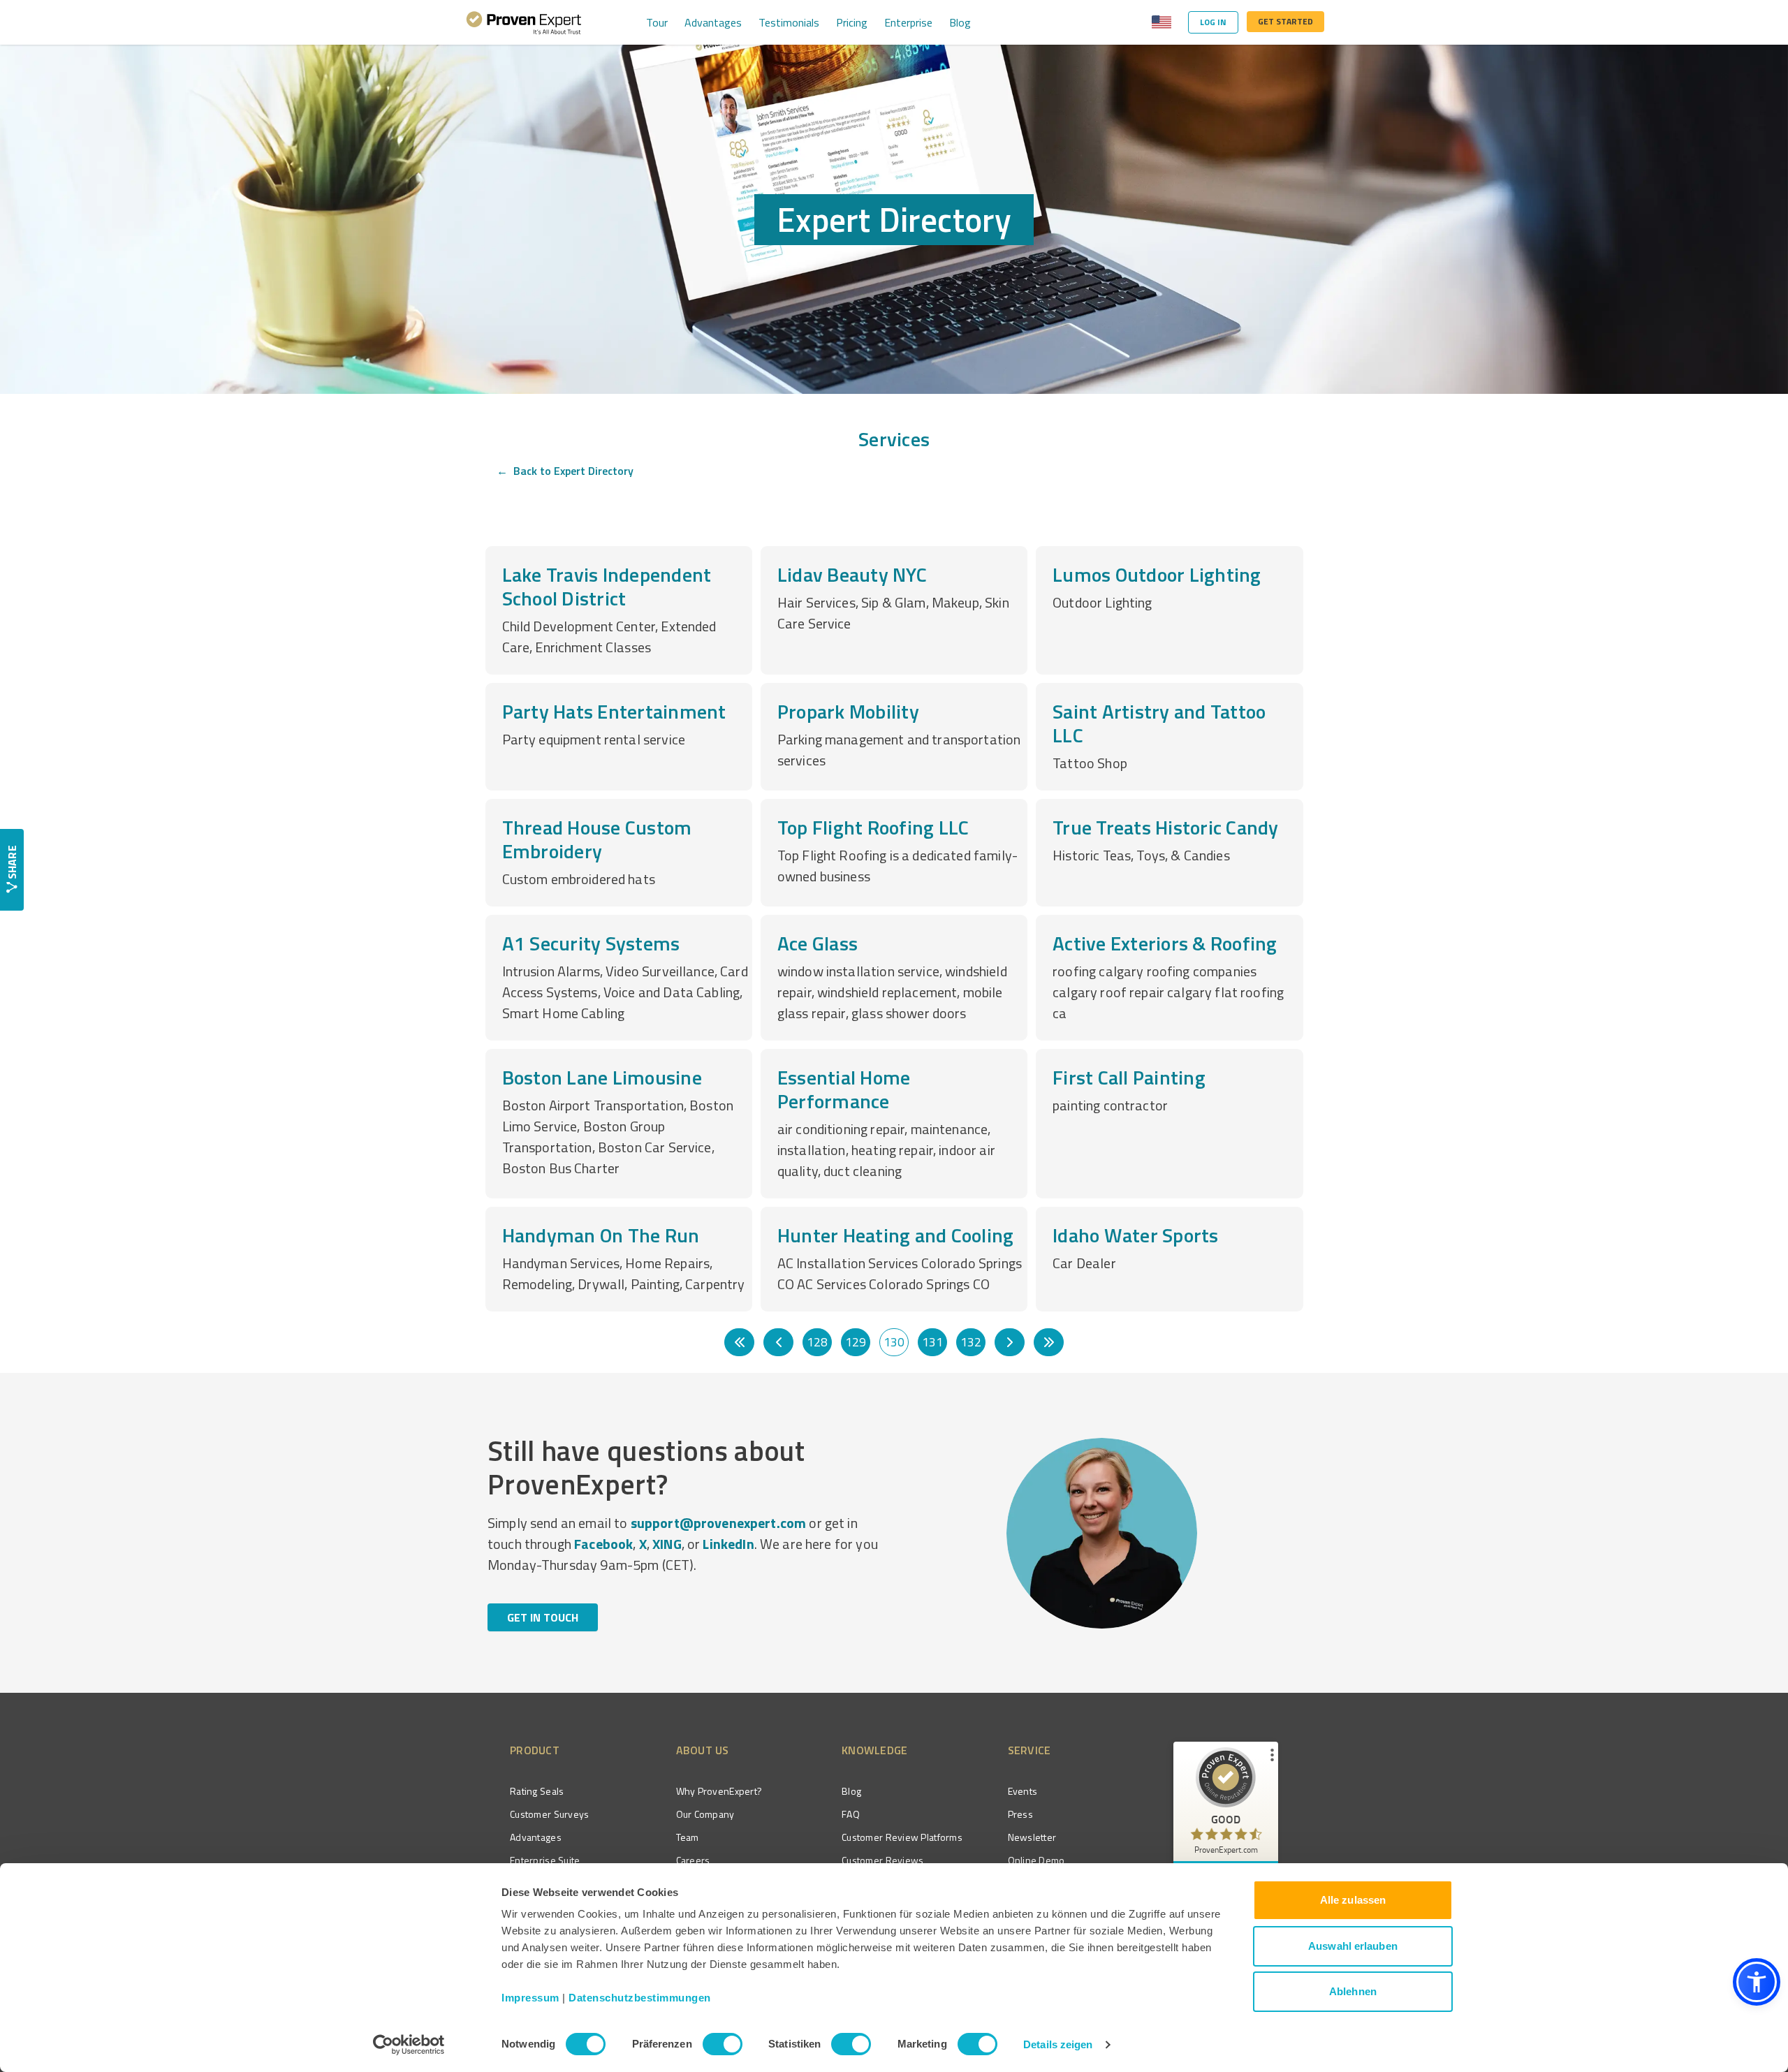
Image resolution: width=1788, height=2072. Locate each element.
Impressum (530, 1998)
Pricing (852, 22)
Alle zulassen (1353, 1900)
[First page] (739, 1342)
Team (688, 1837)
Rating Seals (537, 1791)
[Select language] (1162, 22)
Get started (1285, 21)
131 (932, 1342)
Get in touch (543, 1617)
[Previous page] (778, 1342)
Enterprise (908, 22)
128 (817, 1342)
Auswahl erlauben (1353, 1946)
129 (856, 1342)
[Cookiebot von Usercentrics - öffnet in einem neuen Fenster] (409, 2045)
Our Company (705, 1814)
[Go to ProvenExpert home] (524, 22)
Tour (657, 22)
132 (971, 1342)
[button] (1757, 1982)
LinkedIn (728, 1544)
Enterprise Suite (545, 1860)
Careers (693, 1860)
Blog (960, 22)
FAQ (851, 1814)
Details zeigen (1058, 2044)
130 (894, 1342)
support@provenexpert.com (719, 1523)
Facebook (603, 1544)
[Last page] (1049, 1342)
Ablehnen (1353, 1991)
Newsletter (1032, 1837)
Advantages (713, 22)
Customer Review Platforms (902, 1837)
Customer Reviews (882, 1860)
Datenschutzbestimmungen (640, 1998)
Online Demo (1036, 1860)
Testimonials (789, 22)
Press (1020, 1814)
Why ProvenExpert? (719, 1791)
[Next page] (1010, 1342)
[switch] (723, 2044)
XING (667, 1544)
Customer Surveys (549, 1814)
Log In (1213, 22)
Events (1023, 1791)
